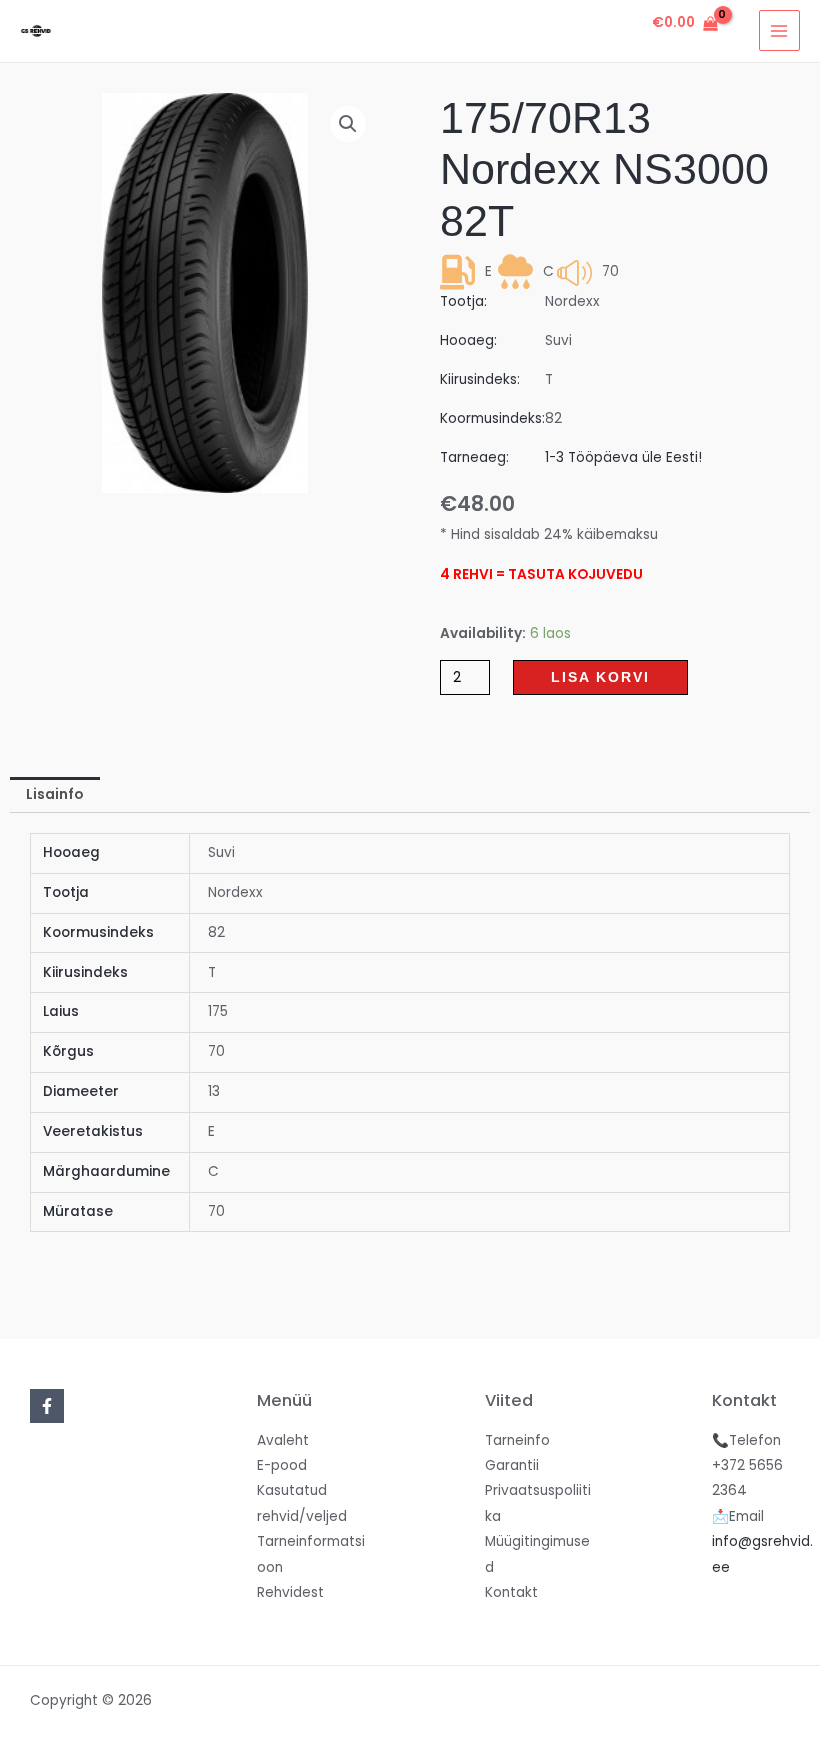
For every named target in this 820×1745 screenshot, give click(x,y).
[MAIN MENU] (779, 30)
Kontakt (511, 1592)
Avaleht (283, 1440)
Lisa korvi (600, 677)
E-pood (282, 1465)
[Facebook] (47, 1406)
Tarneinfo (517, 1440)
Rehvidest (290, 1592)
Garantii (512, 1465)
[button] (348, 124)
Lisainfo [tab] (54, 794)
